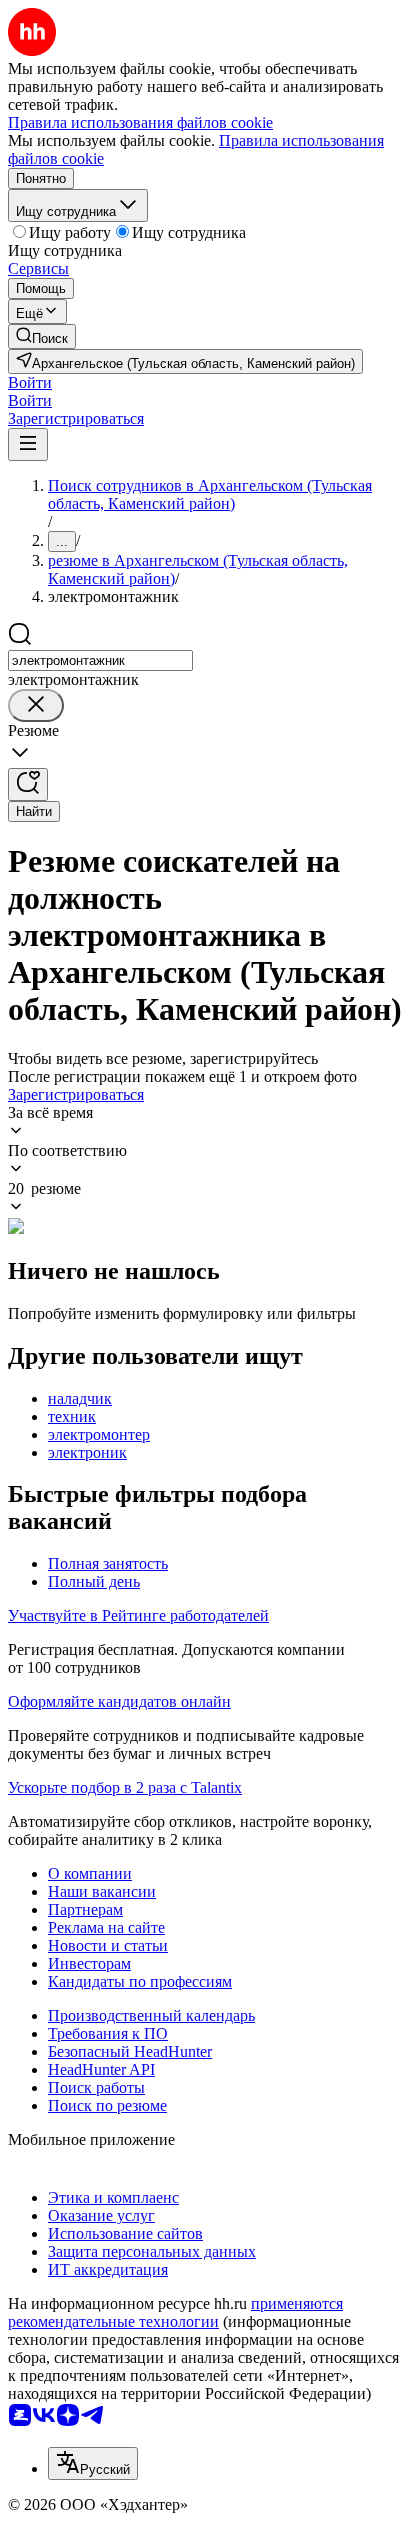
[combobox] (100, 660)
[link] (42, 336)
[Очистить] (36, 705)
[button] (30, 382)
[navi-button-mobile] (28, 444)
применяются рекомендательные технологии (175, 2312)
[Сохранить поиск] (28, 784)
